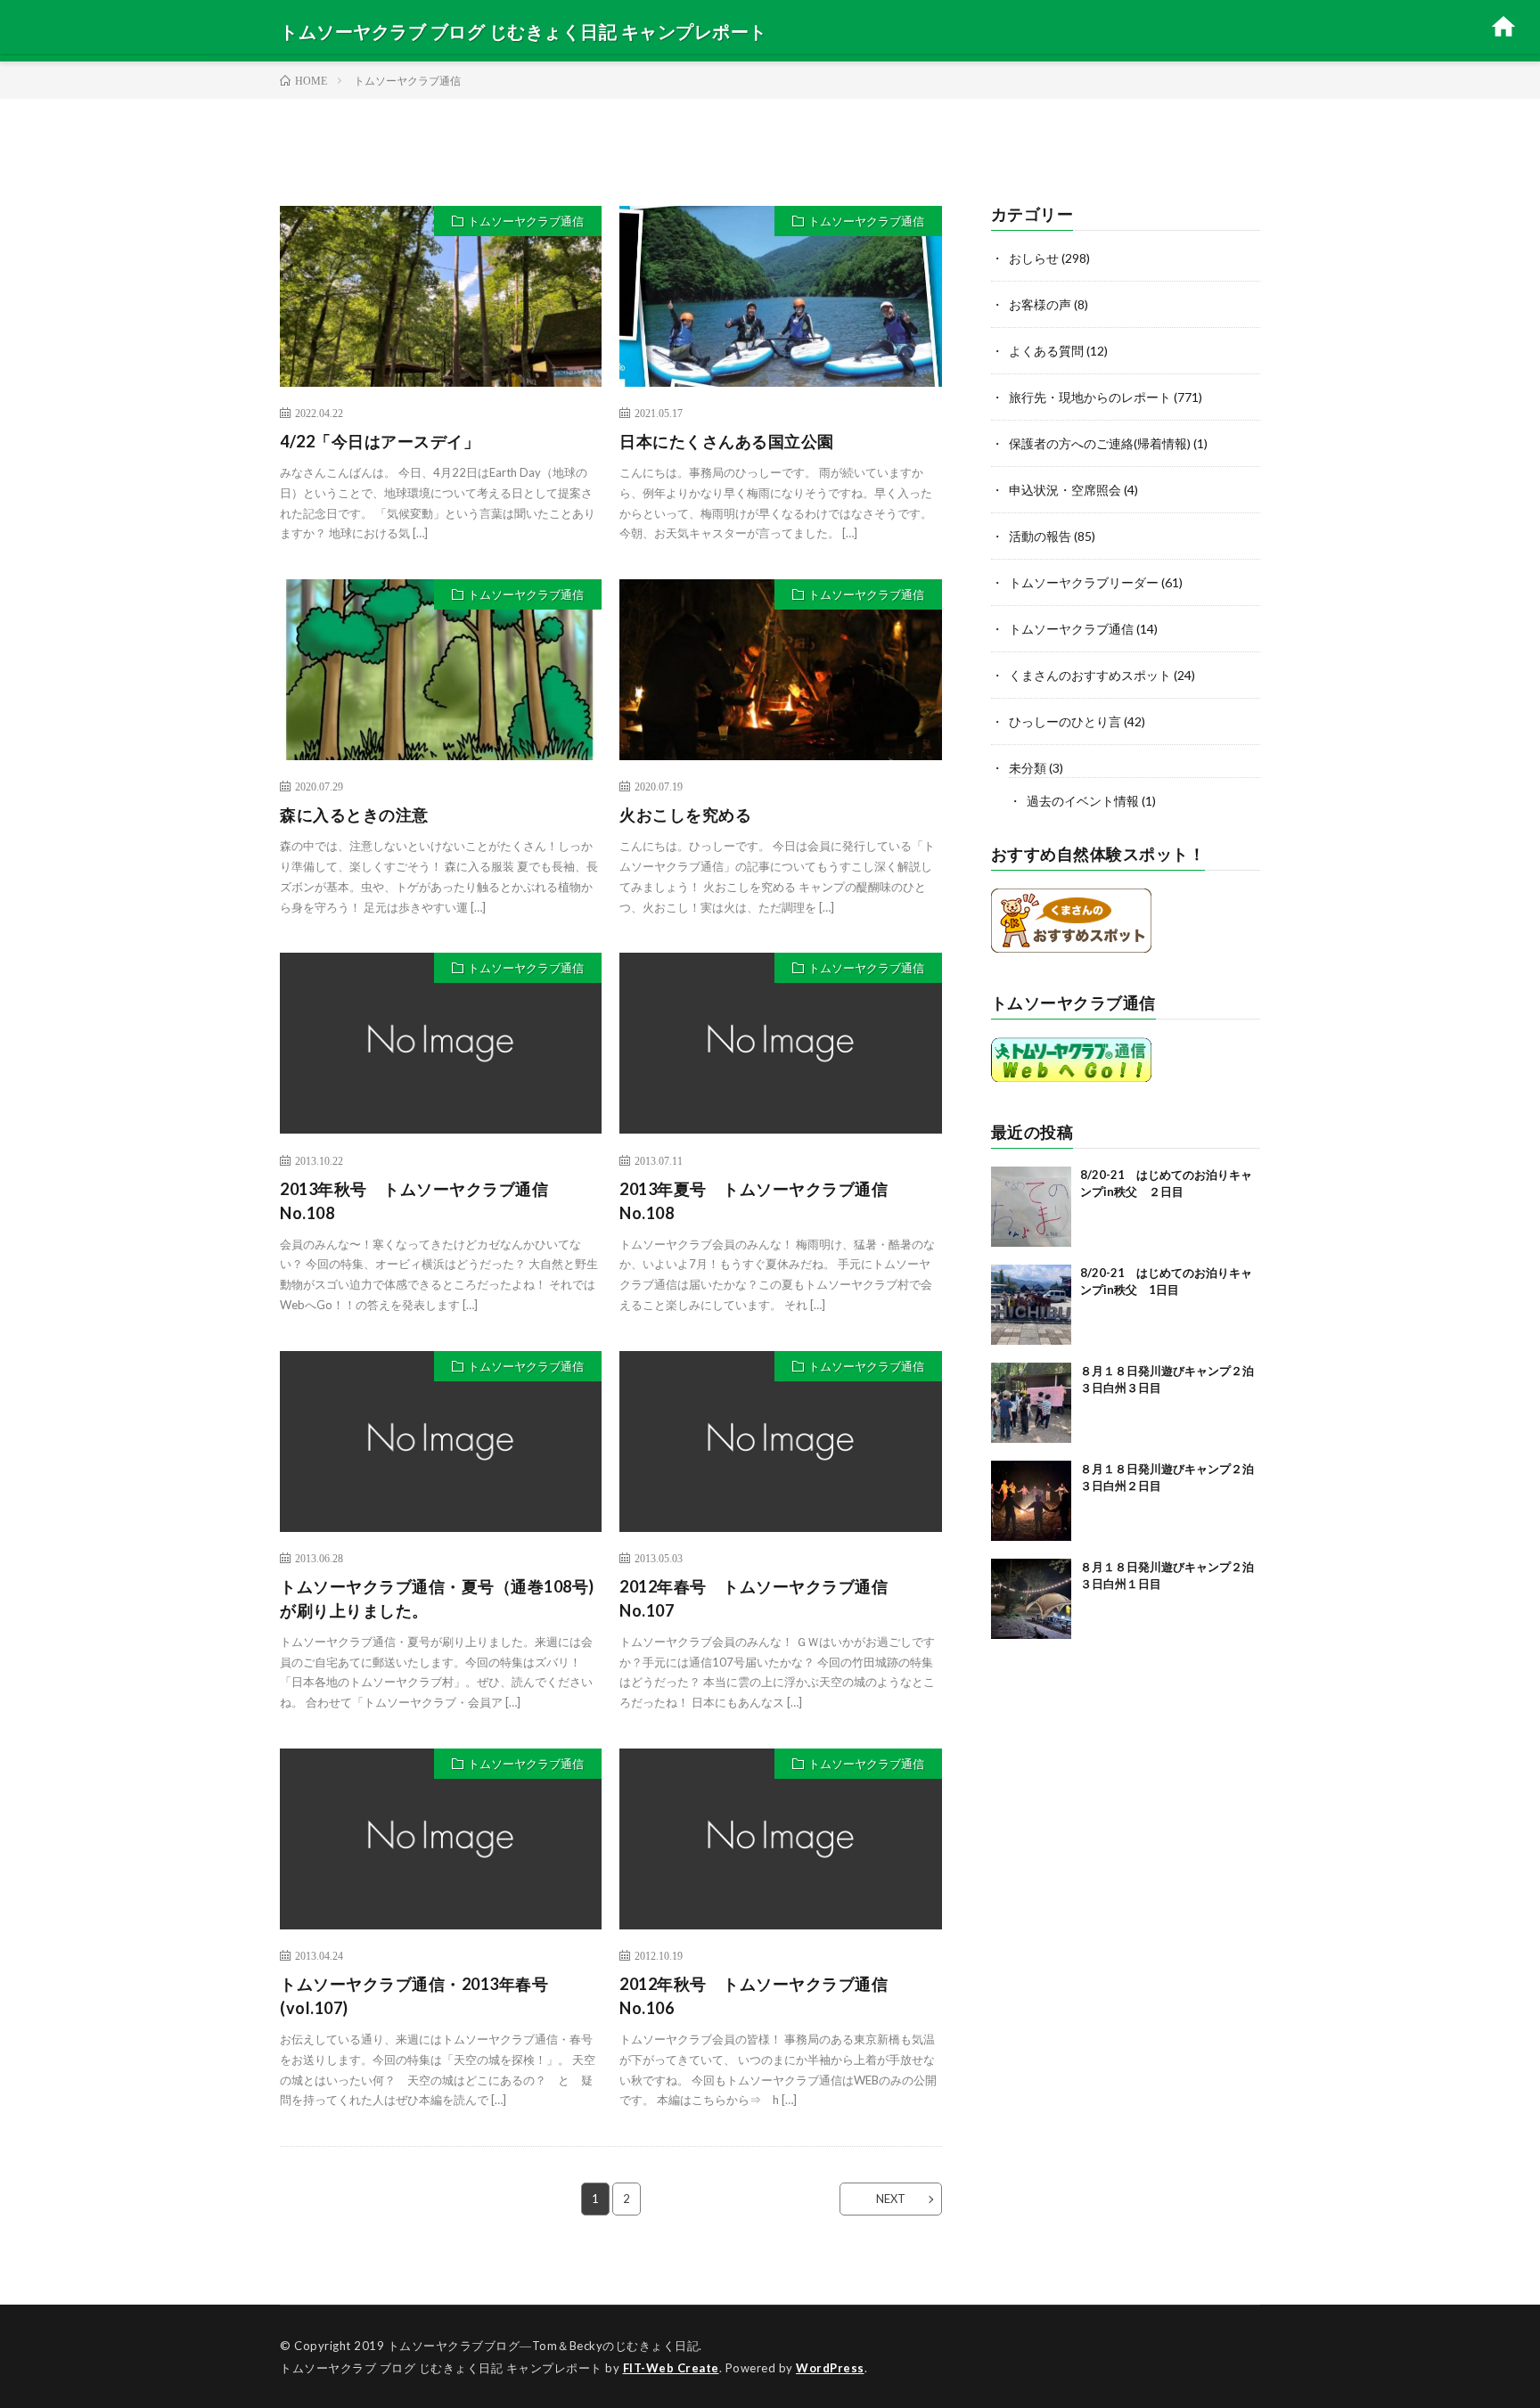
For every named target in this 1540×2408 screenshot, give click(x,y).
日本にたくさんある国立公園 (727, 441)
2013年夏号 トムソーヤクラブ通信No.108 (754, 1201)
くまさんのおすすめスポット (1090, 675)
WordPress (830, 2368)
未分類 (1028, 768)
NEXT (891, 2199)
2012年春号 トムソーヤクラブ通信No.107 (754, 1598)
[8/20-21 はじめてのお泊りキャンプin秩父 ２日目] (1031, 1207)
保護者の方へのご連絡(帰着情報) (1100, 443)
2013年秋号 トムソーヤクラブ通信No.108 (414, 1201)
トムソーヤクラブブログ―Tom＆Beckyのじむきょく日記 (544, 2346)
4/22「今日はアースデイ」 (380, 441)
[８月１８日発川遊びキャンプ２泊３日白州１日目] (1031, 1599)
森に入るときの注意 (354, 815)
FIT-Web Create (671, 2368)
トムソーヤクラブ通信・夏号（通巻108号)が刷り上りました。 (437, 1598)
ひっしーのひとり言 (1065, 721)
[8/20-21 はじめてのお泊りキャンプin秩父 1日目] (1031, 1305)
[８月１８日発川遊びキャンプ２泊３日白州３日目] (1031, 1403)
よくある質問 (1046, 351)
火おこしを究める (685, 815)
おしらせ (1034, 258)
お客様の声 (1040, 304)
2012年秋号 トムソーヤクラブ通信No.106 (754, 1996)
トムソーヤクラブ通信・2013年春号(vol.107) (414, 1996)
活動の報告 (1040, 536)
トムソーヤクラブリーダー (1084, 582)
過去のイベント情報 (1083, 801)
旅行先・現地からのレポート (1090, 397)
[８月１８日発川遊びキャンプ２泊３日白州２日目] (1031, 1501)
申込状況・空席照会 (1065, 490)
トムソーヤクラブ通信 (526, 221)
